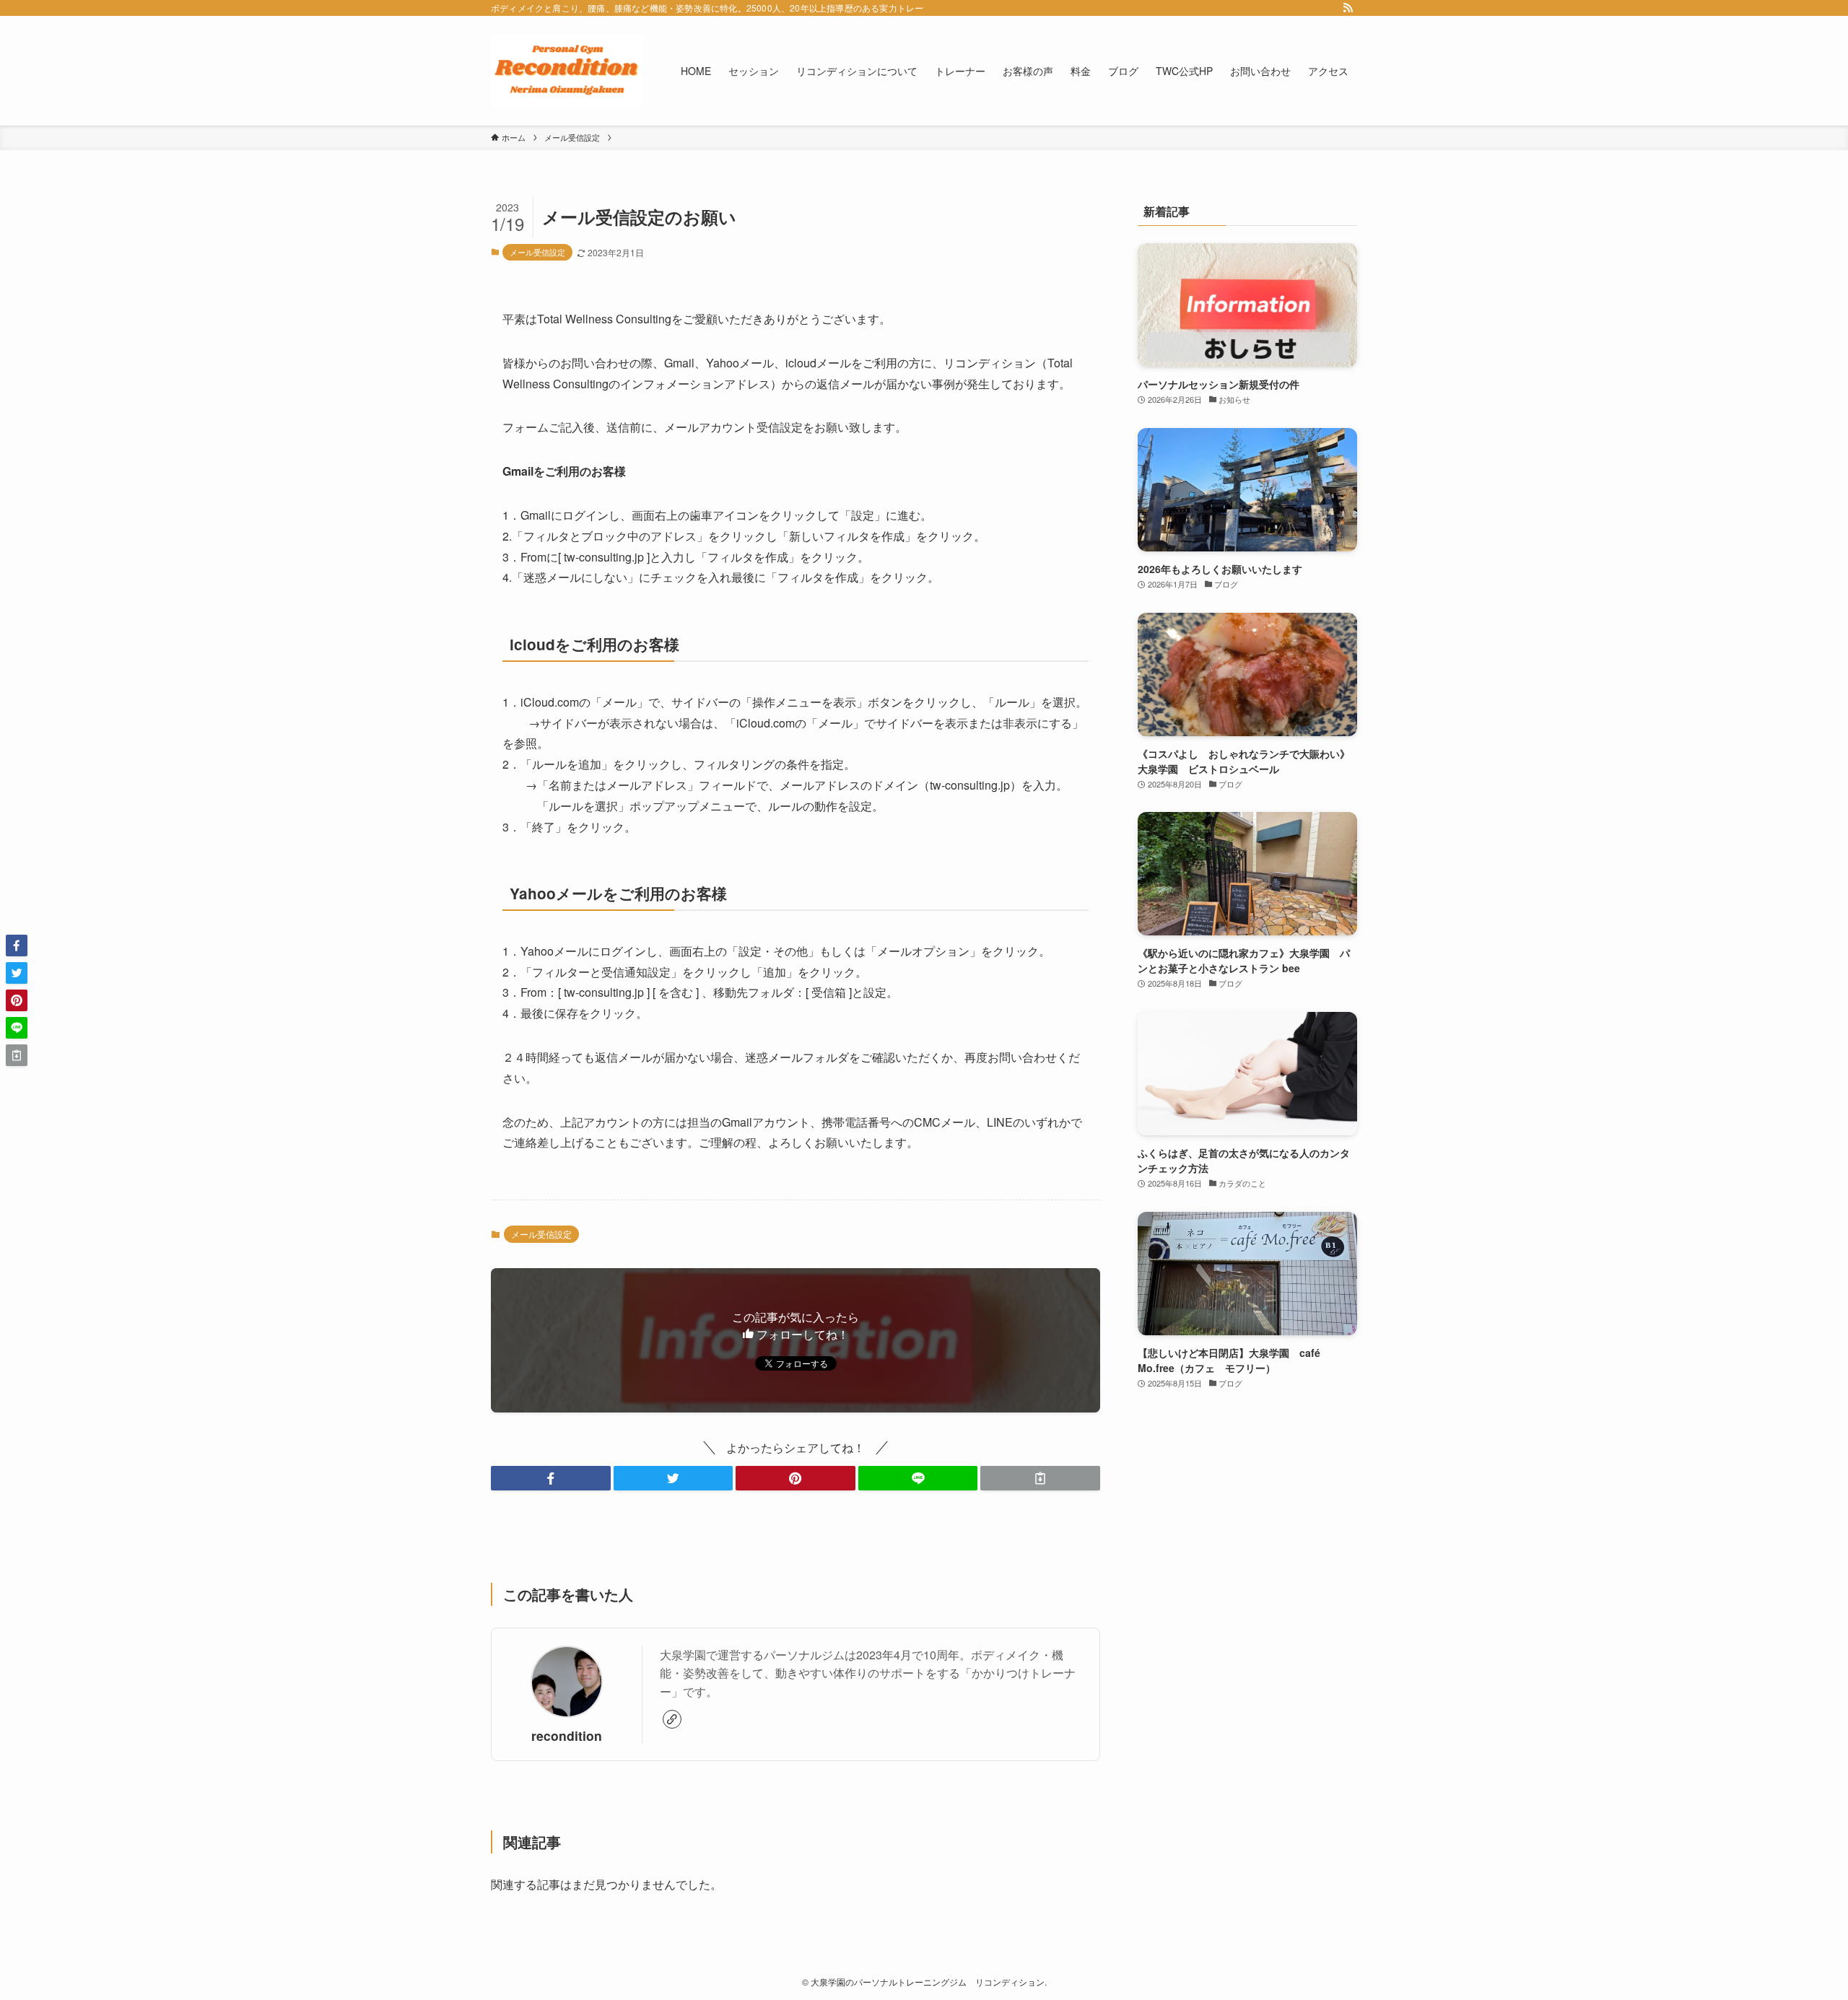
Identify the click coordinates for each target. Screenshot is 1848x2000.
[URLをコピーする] (1040, 1478)
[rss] (1348, 8)
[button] (551, 1478)
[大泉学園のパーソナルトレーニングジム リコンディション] (567, 71)
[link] (672, 1719)
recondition (567, 1735)
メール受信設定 (537, 252)
